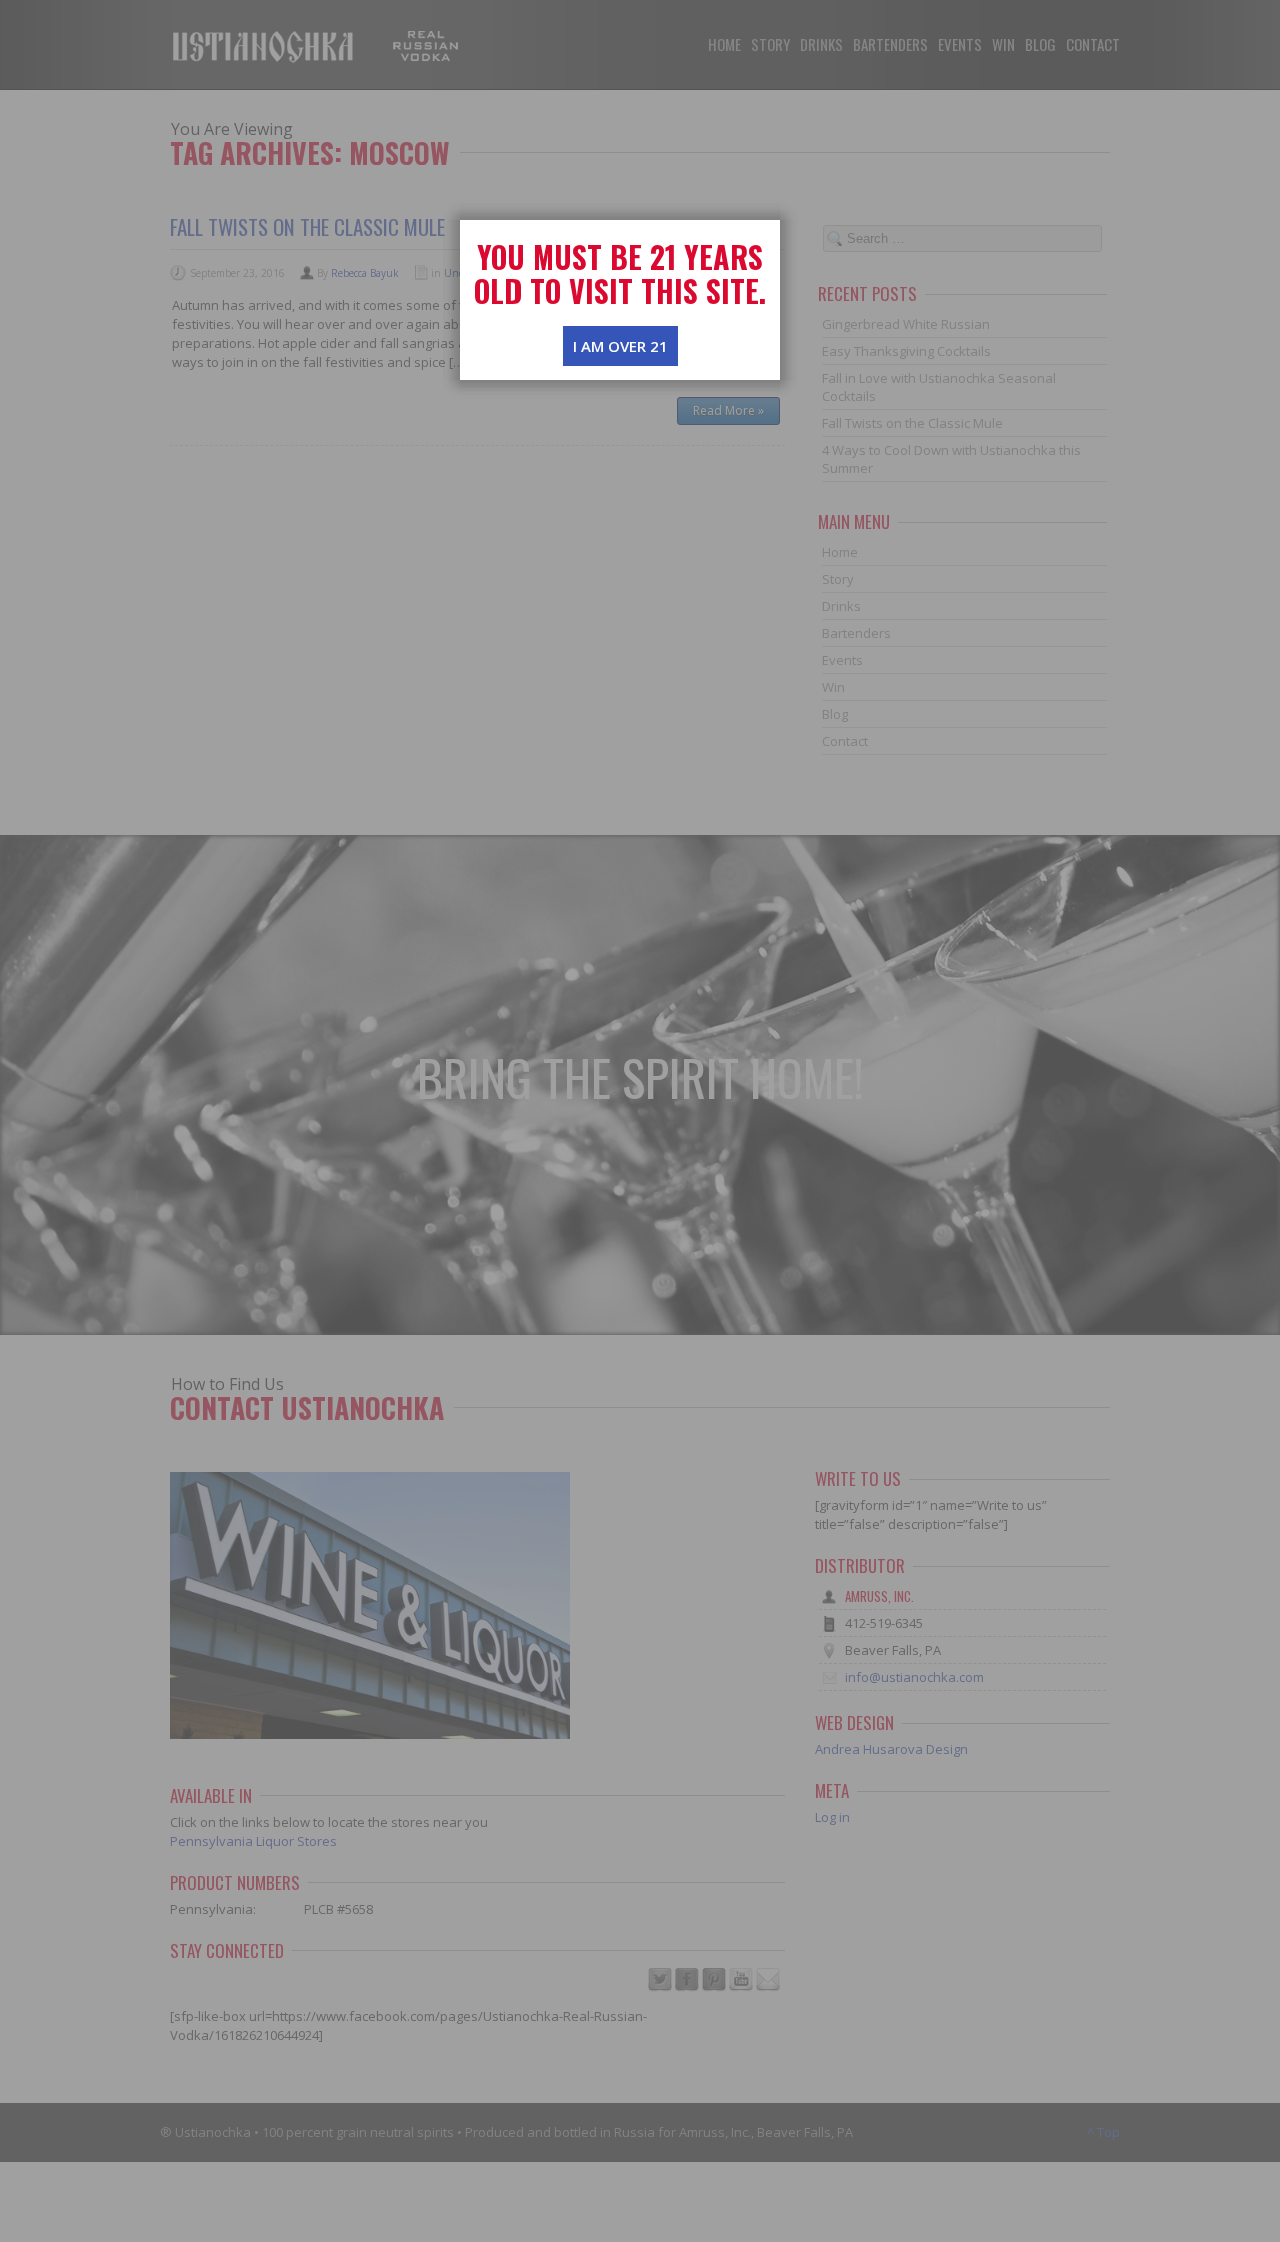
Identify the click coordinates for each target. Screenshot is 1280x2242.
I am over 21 (620, 346)
